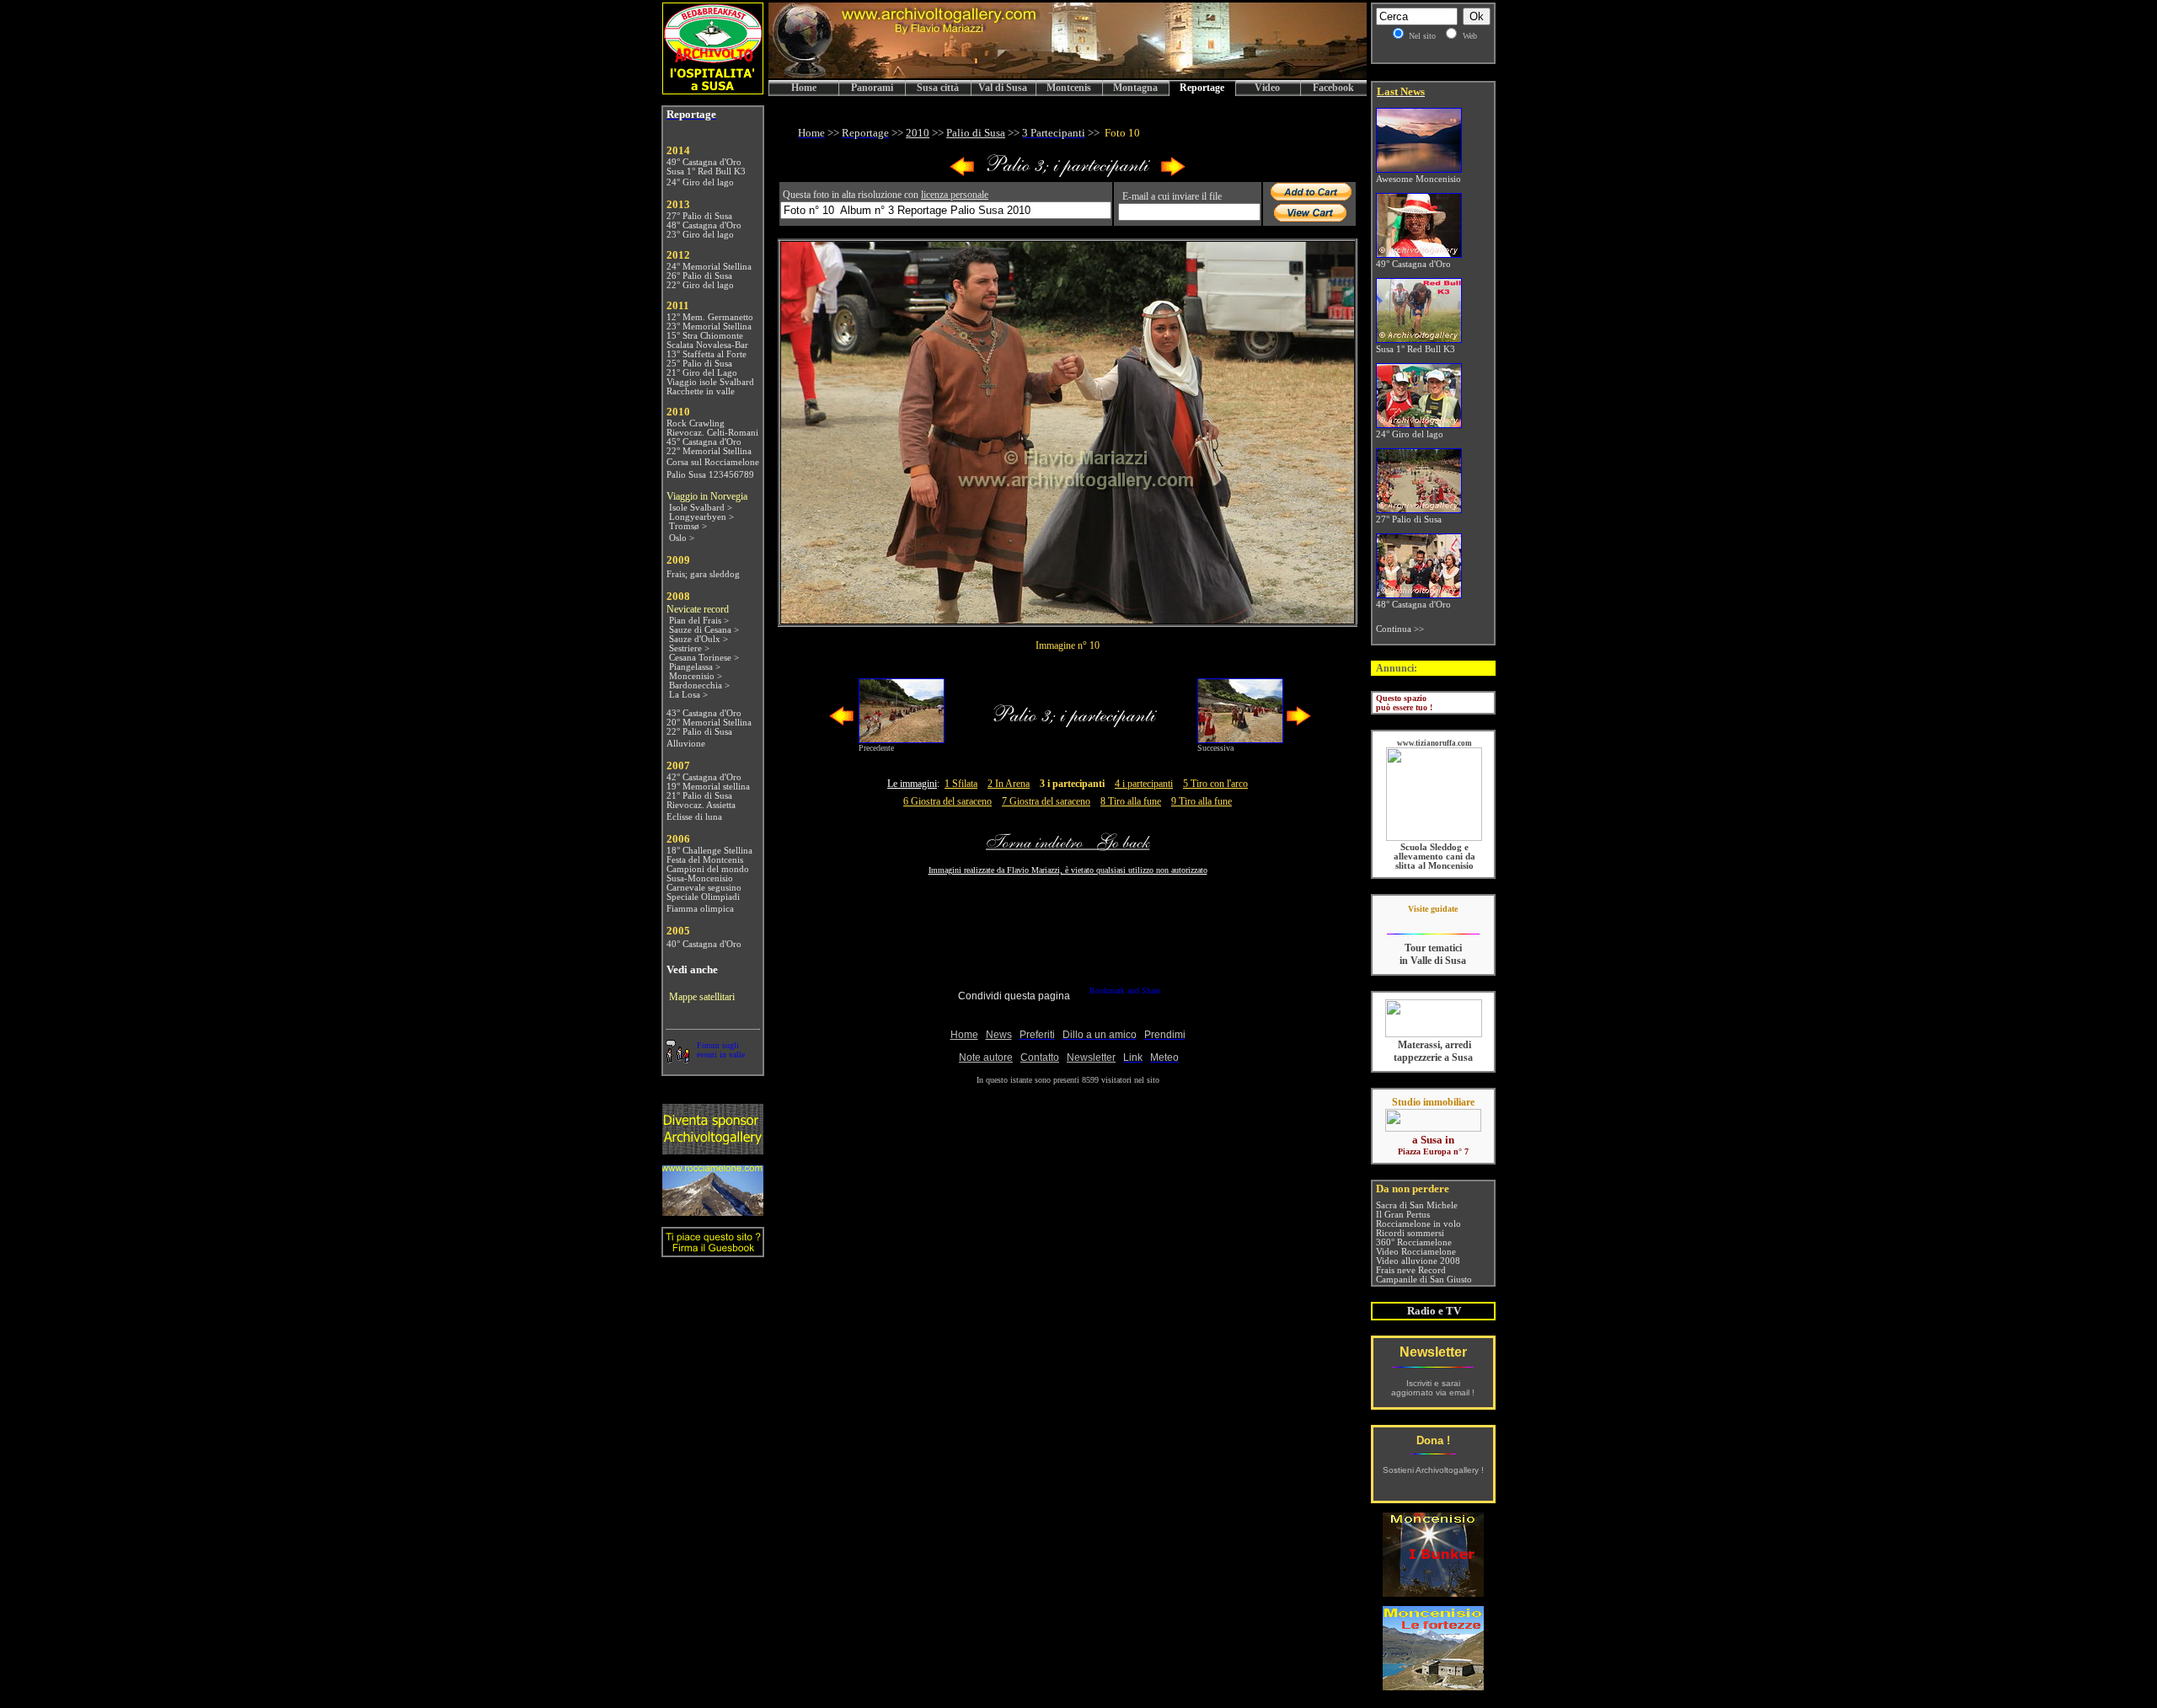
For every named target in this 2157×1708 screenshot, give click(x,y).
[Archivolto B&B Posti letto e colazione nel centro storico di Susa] (713, 90)
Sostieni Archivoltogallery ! (1433, 1470)
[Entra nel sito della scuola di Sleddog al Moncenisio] (1434, 838)
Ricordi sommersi (1410, 1233)
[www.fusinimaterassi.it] (1434, 1034)
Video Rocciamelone (1416, 1252)
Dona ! (1433, 1440)
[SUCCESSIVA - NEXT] (1173, 173)
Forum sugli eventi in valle (721, 1050)
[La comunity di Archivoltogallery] (677, 1059)
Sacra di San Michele (1417, 1205)
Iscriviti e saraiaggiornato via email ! (1433, 1388)
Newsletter (1433, 1352)
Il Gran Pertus (1403, 1215)
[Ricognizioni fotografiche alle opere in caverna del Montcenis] (1433, 1592)
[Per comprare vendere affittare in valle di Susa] (1433, 1128)
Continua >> (1400, 629)
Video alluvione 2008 (1418, 1261)
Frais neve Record (1411, 1270)
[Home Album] (1068, 173)
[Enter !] (713, 1150)
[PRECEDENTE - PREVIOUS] (962, 173)
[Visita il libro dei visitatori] (713, 1250)
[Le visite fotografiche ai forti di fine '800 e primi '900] (1433, 1686)
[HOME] (1068, 75)
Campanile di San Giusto (1424, 1280)
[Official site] (1433, 921)
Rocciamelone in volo (1418, 1224)
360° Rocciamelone (1414, 1242)
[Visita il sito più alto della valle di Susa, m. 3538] (713, 1211)
